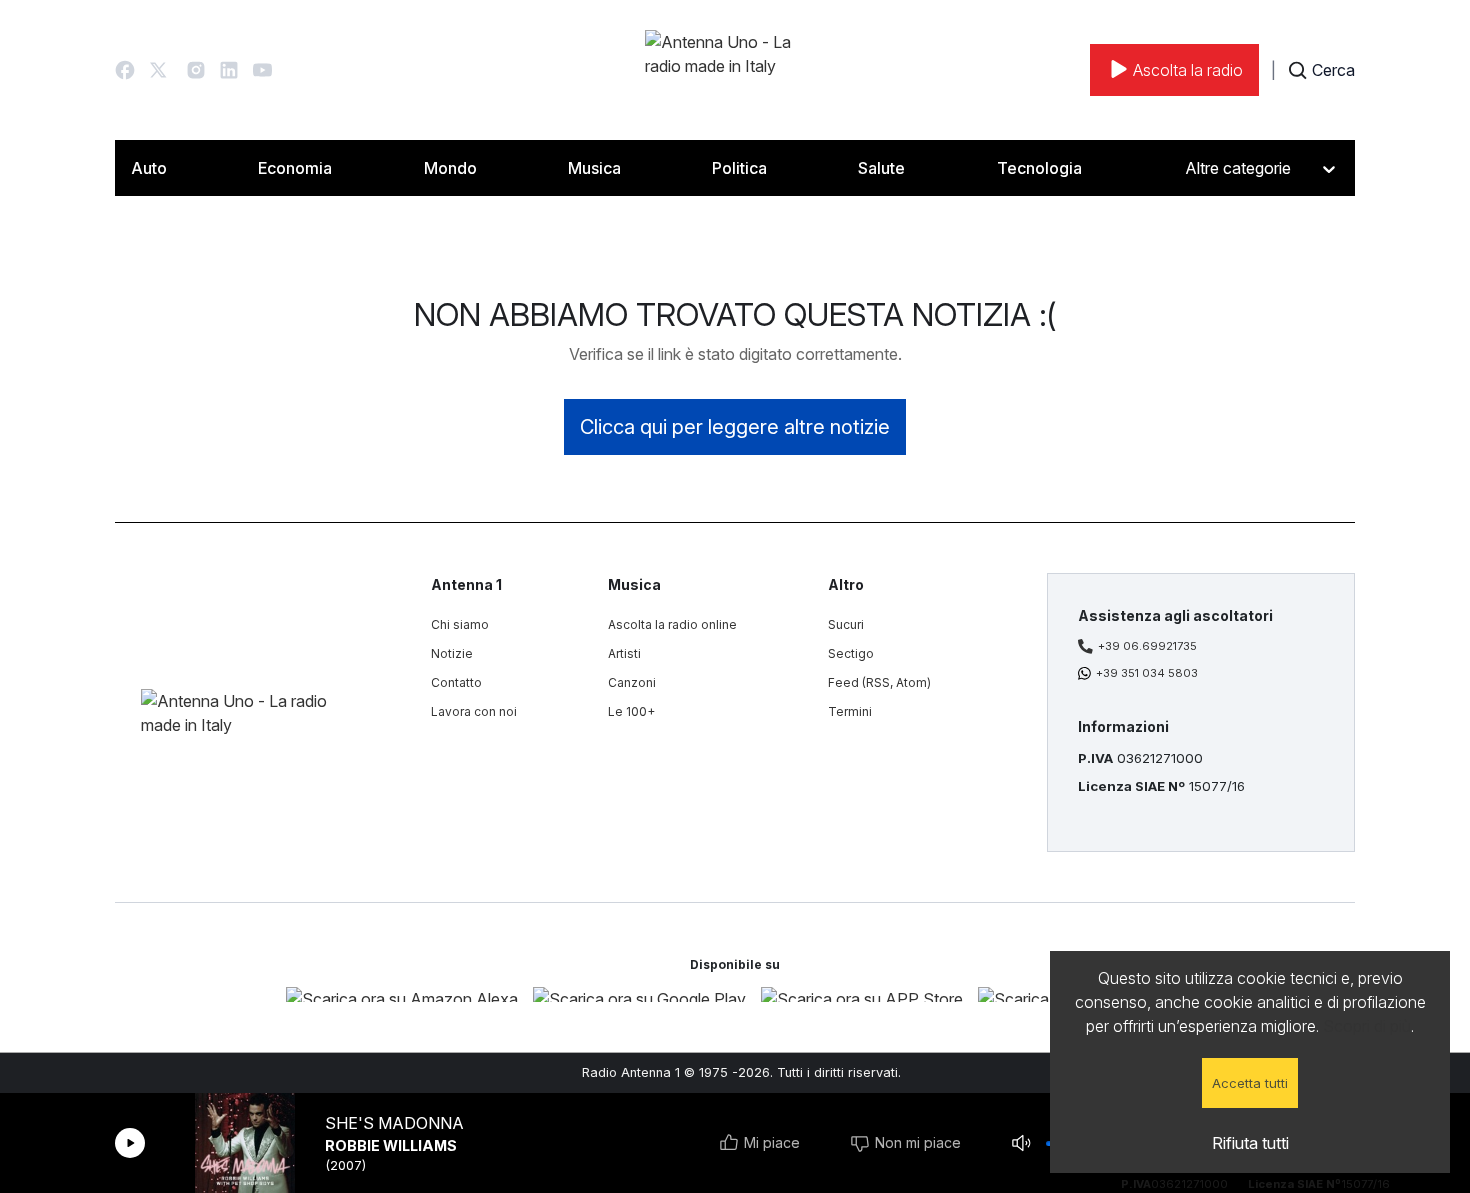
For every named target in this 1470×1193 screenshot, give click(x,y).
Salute (881, 168)
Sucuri (846, 624)
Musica (594, 168)
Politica (739, 168)
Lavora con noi (474, 711)
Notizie (452, 653)
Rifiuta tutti (1250, 1143)
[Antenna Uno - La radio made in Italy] (735, 70)
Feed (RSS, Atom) (879, 682)
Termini (850, 711)
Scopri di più (1367, 1026)
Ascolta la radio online (672, 624)
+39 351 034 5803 (1147, 673)
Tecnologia (1039, 168)
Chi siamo (460, 624)
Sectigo (851, 653)
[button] (125, 70)
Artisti (624, 653)
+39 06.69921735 (1147, 646)
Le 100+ (631, 711)
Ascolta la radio (1188, 70)
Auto (149, 168)
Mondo (450, 168)
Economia (295, 168)
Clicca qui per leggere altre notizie (735, 427)
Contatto (456, 682)
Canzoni (632, 682)
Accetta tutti (1250, 1083)
